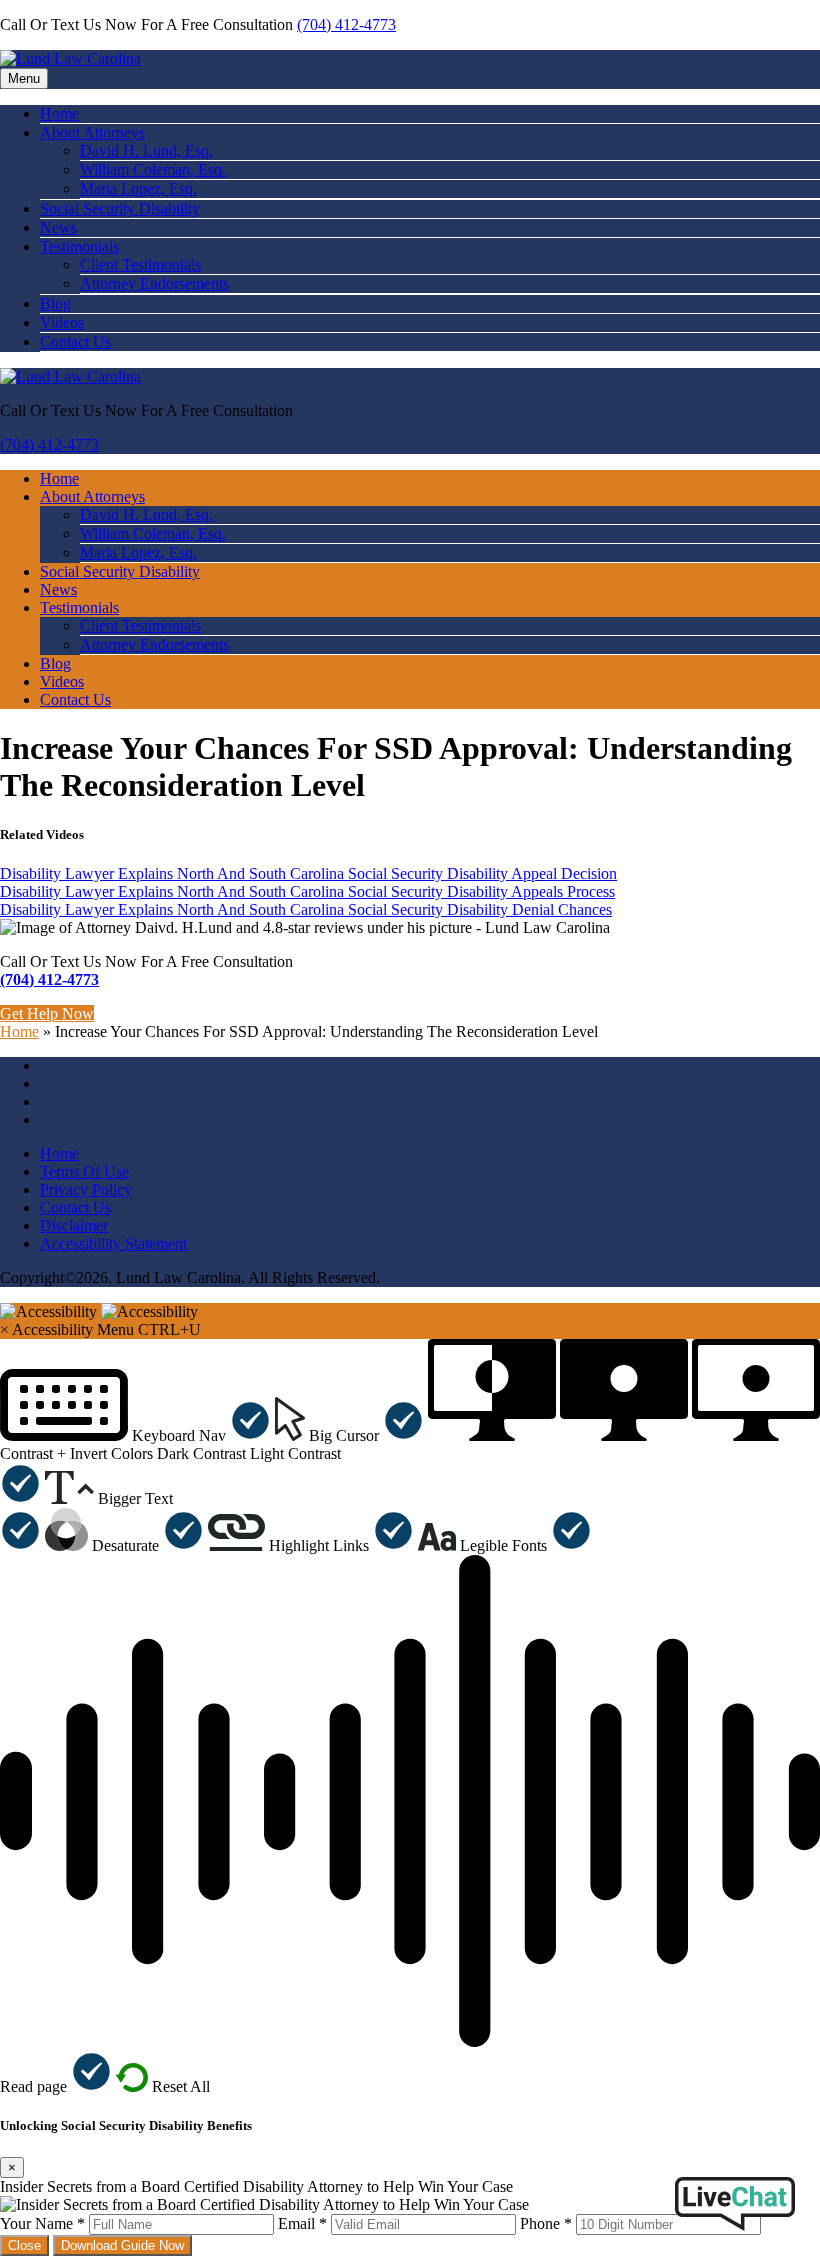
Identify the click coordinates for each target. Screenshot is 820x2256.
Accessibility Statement (113, 1243)
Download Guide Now (122, 2245)
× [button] (4, 1329)
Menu (24, 78)
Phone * (546, 2223)
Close (24, 2245)
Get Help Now (47, 1013)
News (58, 227)
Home (59, 113)
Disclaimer (74, 1225)
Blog (55, 303)
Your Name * (42, 2223)
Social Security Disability (120, 208)
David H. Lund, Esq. (146, 150)
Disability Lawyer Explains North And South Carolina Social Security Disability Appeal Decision (308, 873)
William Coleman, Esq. (153, 169)
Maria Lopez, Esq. (138, 188)
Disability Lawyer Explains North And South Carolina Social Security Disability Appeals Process (307, 891)
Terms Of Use (84, 1171)
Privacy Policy (86, 1189)
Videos (62, 322)
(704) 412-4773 (346, 24)
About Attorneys (92, 132)
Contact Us (75, 341)
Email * (302, 2223)
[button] (135, 1435)
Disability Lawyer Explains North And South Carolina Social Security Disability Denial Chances (306, 909)
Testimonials (79, 246)
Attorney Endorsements (154, 283)
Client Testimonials (140, 264)
